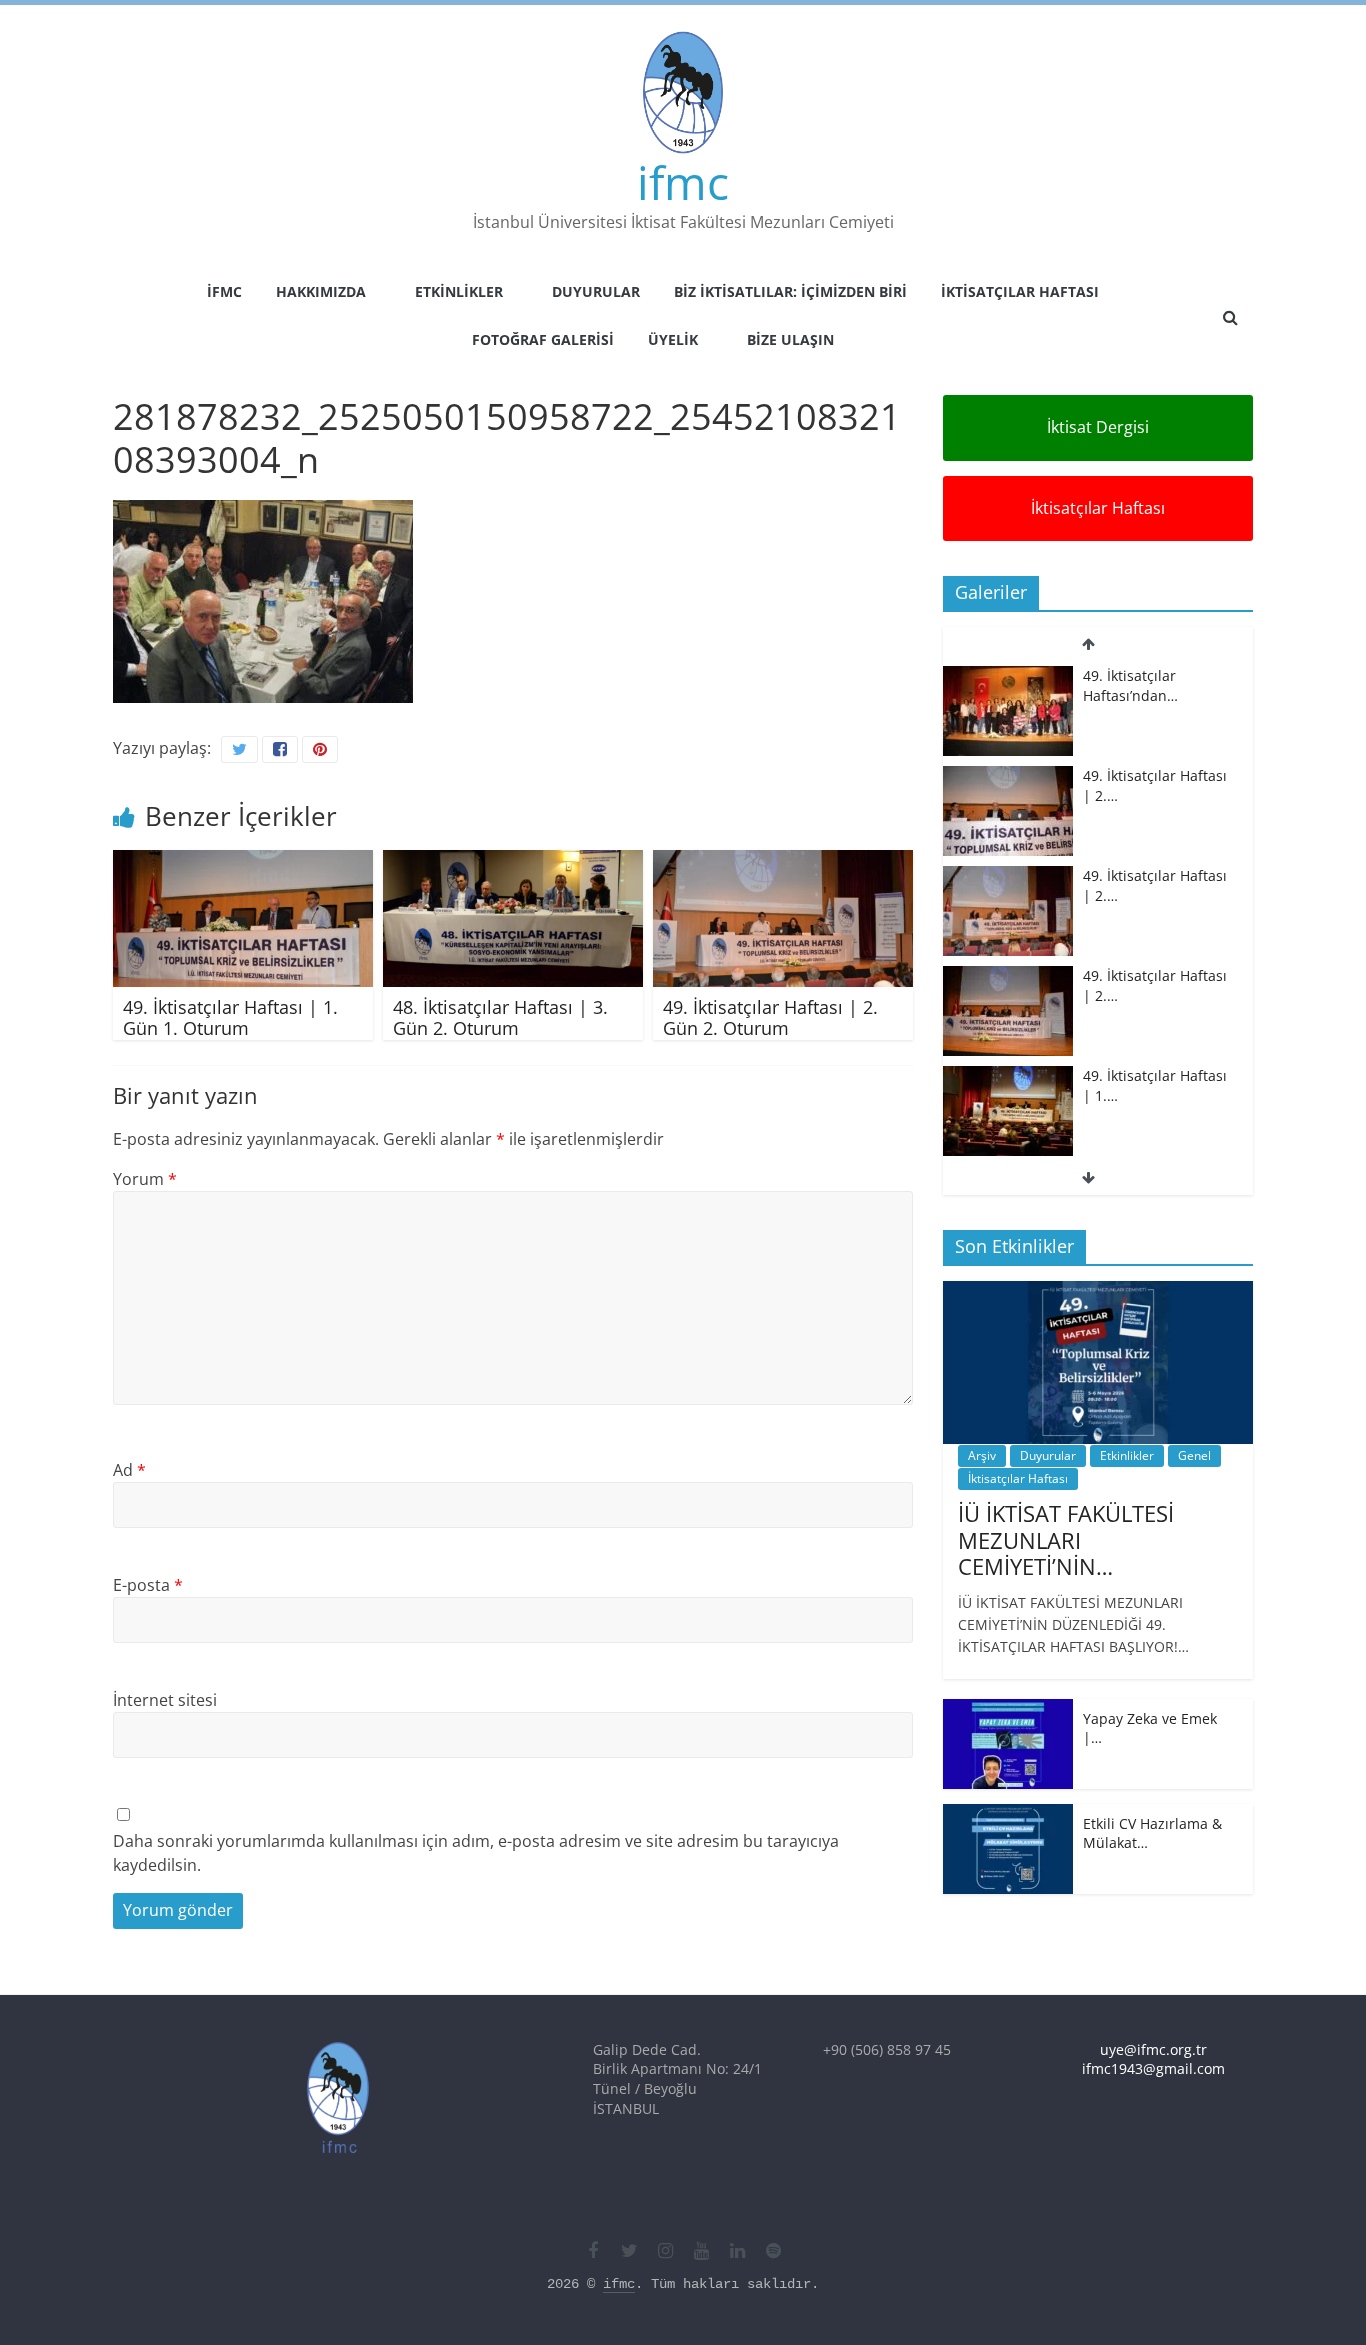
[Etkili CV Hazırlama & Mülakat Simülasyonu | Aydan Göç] (1008, 1814)
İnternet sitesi (165, 1700)
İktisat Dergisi (1098, 427)
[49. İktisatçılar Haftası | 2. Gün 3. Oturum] (1008, 676)
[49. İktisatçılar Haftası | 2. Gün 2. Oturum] (783, 862)
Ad (129, 1470)
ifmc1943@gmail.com (1153, 2068)
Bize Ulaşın (790, 339)
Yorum (145, 1179)
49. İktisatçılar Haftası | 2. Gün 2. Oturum (770, 1018)
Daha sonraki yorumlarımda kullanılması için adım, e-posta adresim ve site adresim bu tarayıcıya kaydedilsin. (476, 1853)
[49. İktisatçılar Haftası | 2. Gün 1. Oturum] (1008, 876)
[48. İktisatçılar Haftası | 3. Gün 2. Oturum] (513, 862)
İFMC (224, 291)
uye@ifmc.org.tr (1153, 2049)
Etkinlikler (459, 291)
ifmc (683, 182)
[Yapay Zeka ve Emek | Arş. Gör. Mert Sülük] (1008, 1709)
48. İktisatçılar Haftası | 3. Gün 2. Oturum (500, 1018)
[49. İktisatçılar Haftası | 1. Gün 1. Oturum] (243, 862)
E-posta (148, 1585)
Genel (1194, 1455)
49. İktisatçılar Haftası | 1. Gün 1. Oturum (230, 1018)
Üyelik (673, 339)
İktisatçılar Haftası (1020, 291)
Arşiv (982, 1455)
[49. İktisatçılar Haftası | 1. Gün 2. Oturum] (1008, 976)
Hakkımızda (321, 291)
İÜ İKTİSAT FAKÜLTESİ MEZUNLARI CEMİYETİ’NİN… (1066, 1539)
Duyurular (596, 291)
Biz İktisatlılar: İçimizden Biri (790, 291)
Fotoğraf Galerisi (543, 339)
